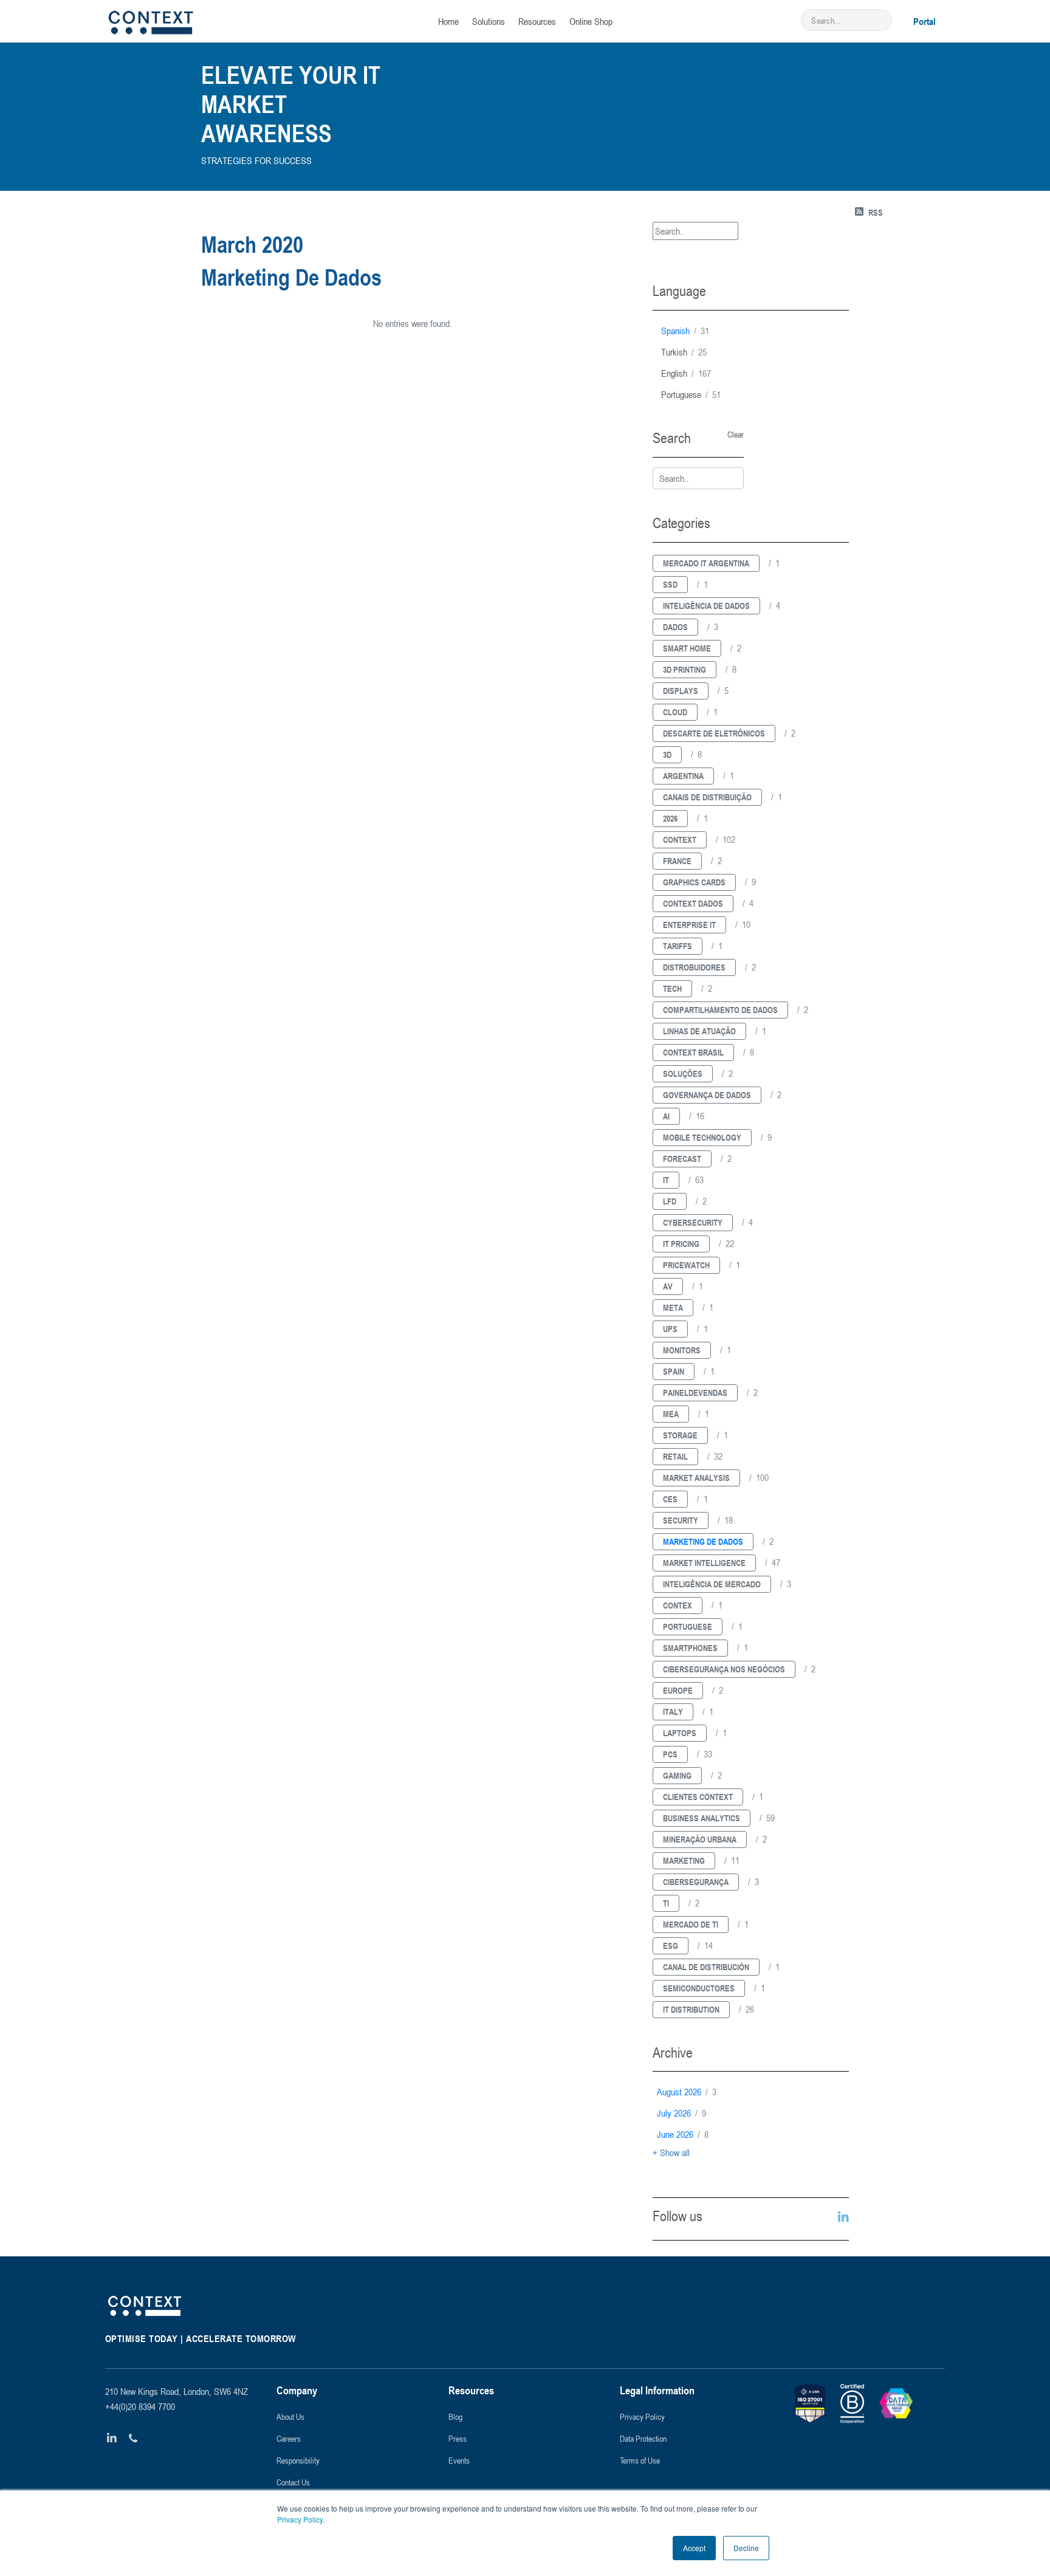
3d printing (685, 669)
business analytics (702, 1818)
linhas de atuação (699, 1031)
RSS (876, 212)
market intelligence (704, 1563)
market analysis (696, 1478)
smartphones (690, 1648)
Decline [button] (746, 2548)
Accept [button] (694, 2548)
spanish (685, 331)
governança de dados (707, 1095)
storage (680, 1435)
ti (666, 1903)
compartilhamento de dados (720, 1010)
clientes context (698, 1797)
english (686, 373)
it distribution (691, 2009)
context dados (693, 903)
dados (675, 627)
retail (675, 1456)
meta (673, 1307)
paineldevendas (695, 1393)
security (681, 1520)
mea (671, 1414)
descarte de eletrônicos (714, 733)
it (666, 1180)
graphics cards (694, 882)
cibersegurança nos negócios (724, 1669)
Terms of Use (640, 2460)
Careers (289, 2438)
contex (678, 1605)
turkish (684, 352)
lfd (670, 1201)
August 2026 (687, 2092)
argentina (683, 776)
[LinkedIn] (112, 2438)
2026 (670, 818)
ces (670, 1499)
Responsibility (298, 2460)
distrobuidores (694, 967)
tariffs (678, 946)
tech (672, 988)
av (668, 1286)
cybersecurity (693, 1222)
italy (673, 1712)
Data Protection (643, 2438)
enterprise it (689, 925)
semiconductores (699, 1988)
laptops (680, 1733)
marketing (684, 1860)
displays (681, 691)
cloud (675, 712)
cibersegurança (696, 1882)
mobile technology (702, 1137)
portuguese (691, 394)
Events (459, 2460)
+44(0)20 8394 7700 (140, 2406)
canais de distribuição (707, 797)
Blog (455, 2416)
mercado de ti (691, 1924)
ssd (670, 584)
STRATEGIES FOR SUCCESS (256, 160)
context (680, 840)
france (677, 861)
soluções (683, 1073)
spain (674, 1371)
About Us (290, 2416)
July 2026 (681, 2113)
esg (671, 1946)
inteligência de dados (706, 606)
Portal (925, 21)
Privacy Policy (300, 2519)
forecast (682, 1159)
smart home (687, 648)
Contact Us (293, 2482)
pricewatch (686, 1265)
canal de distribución (706, 1967)
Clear (736, 434)
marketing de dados (703, 1541)
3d (667, 754)
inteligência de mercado (712, 1584)
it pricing (681, 1244)
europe (678, 1690)
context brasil (693, 1052)
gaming (677, 1775)
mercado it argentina (706, 563)
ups (670, 1329)
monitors (682, 1350)
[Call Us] (133, 2438)
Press (458, 2438)
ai (666, 1116)
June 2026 (683, 2134)
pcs (670, 1754)
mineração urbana (700, 1839)
